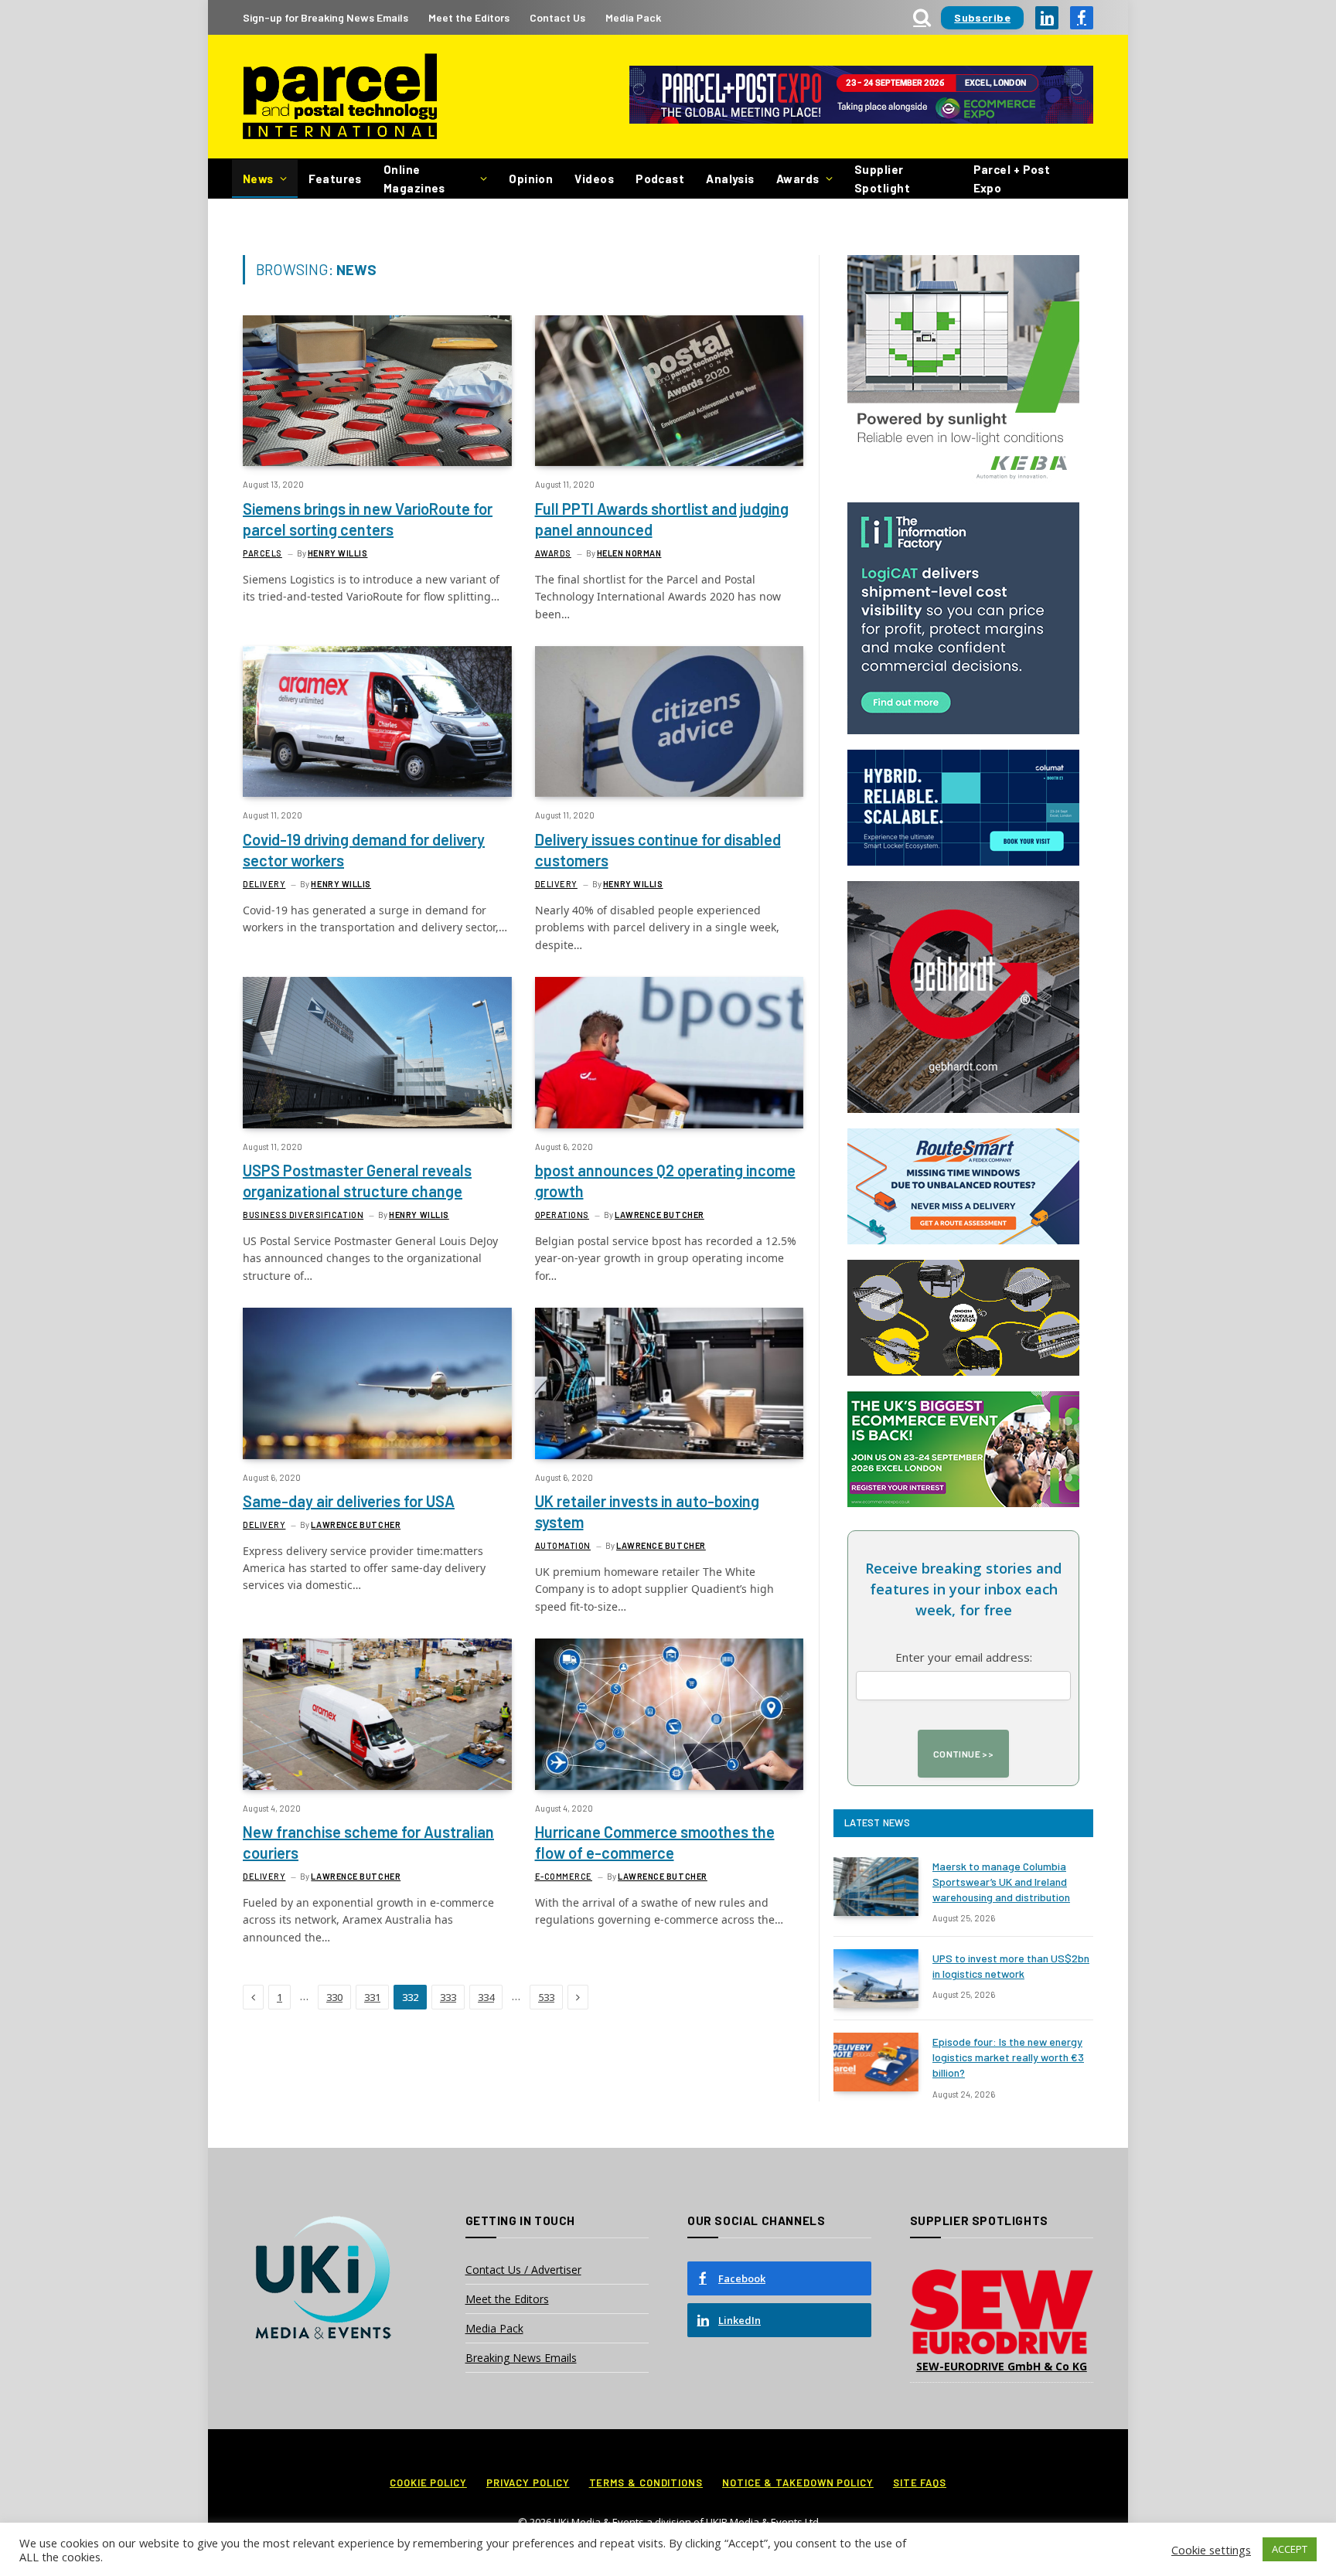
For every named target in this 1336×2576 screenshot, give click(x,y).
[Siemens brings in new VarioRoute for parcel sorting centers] (377, 391)
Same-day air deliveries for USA (349, 1501)
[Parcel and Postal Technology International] (340, 97)
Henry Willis (338, 553)
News (258, 179)
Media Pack (633, 17)
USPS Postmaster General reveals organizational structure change (357, 1181)
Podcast (660, 179)
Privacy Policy (528, 2482)
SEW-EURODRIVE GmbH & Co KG (1002, 2366)
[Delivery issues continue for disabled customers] (670, 721)
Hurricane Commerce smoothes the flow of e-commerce (655, 1842)
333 (448, 1997)
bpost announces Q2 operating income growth (665, 1181)
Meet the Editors (469, 17)
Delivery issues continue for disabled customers (658, 850)
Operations (562, 1215)
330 (334, 1997)
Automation (563, 1545)
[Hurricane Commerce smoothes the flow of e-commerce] (670, 1714)
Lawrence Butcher (659, 1215)
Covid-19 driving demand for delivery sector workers (364, 850)
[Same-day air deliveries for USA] (377, 1383)
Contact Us (557, 17)
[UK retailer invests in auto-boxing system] (670, 1383)
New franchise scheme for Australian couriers (368, 1842)
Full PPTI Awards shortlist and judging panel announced (662, 519)
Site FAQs (920, 2482)
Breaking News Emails (521, 2358)
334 (486, 1997)
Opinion (531, 179)
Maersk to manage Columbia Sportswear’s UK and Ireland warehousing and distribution (1001, 1882)
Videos (594, 179)
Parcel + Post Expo (1012, 179)
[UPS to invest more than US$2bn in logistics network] (876, 1979)
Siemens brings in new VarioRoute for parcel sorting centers (368, 519)
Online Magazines (414, 179)
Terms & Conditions (646, 2482)
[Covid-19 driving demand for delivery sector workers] (377, 721)
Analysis (730, 179)
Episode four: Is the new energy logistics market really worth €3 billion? (1008, 2057)
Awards (798, 179)
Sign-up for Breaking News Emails (325, 17)
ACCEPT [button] (1290, 2549)
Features (335, 179)
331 (372, 1997)
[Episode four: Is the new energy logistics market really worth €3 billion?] (876, 2062)
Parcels (262, 553)
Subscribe (982, 17)
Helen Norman (629, 553)
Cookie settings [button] (1211, 2550)
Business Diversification (303, 1215)
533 (546, 1997)
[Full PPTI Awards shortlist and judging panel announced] (670, 391)
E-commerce (564, 1876)
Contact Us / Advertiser (523, 2270)
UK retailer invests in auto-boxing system (647, 1511)
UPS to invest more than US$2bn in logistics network (1011, 1966)
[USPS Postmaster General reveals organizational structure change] (377, 1052)
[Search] (922, 17)
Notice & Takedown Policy (798, 2482)
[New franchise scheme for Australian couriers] (377, 1714)
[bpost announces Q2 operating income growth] (670, 1052)
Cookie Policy (428, 2482)
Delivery (264, 884)
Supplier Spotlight (882, 179)
